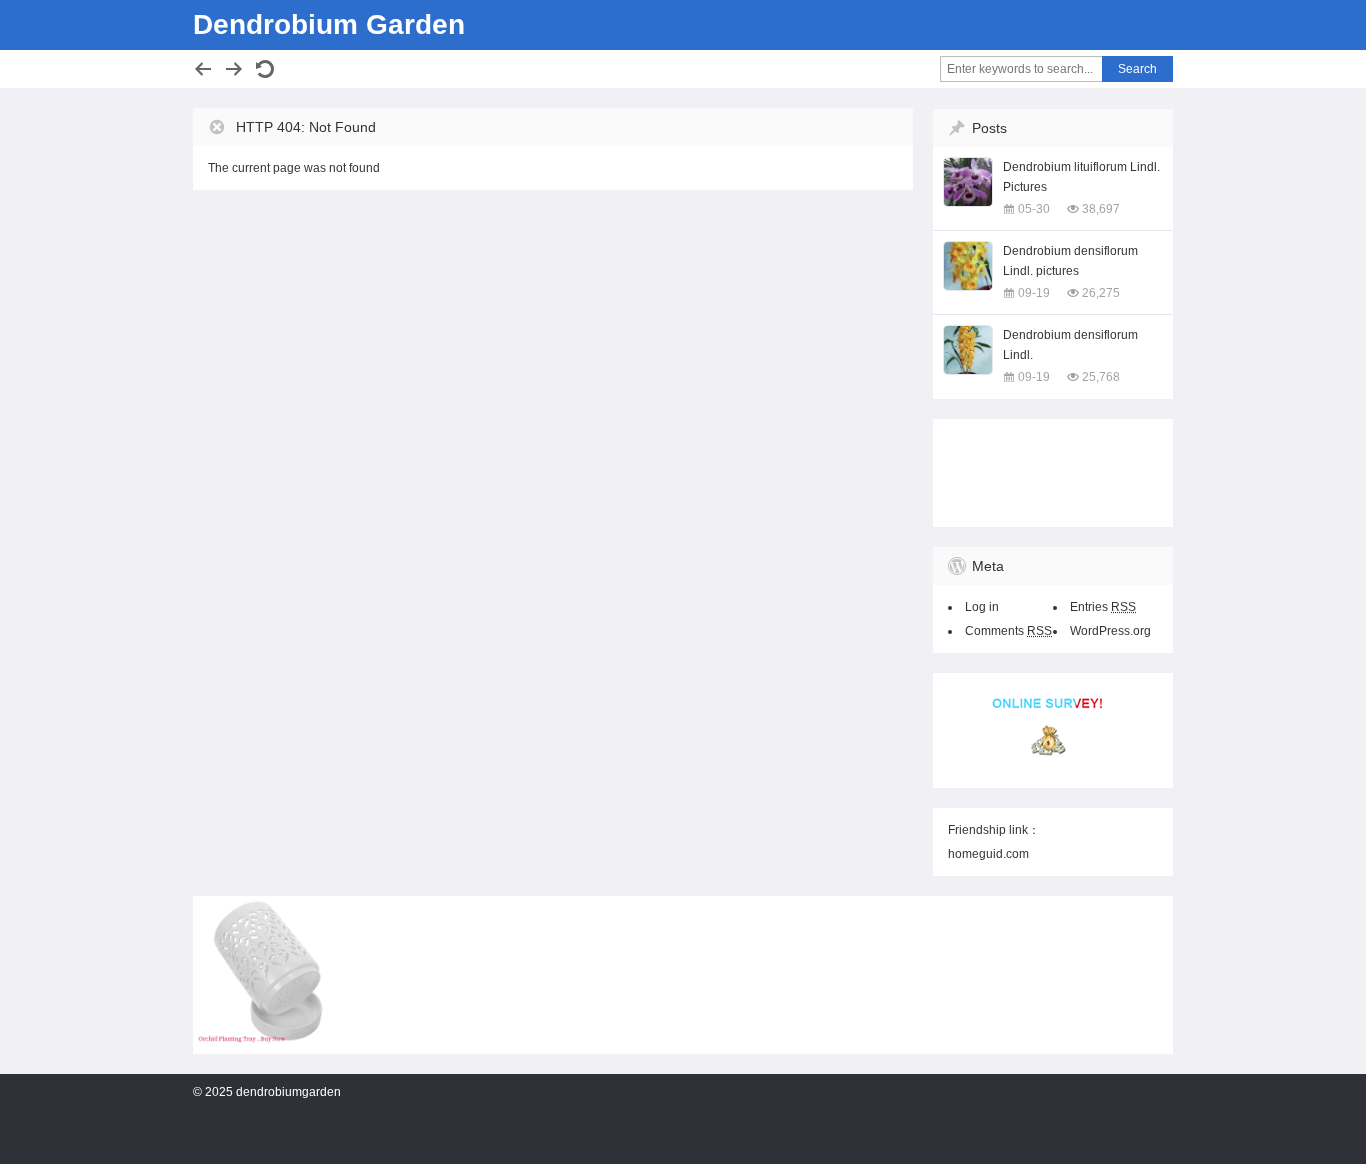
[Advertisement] (1048, 469)
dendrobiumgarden (288, 1092)
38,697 (1101, 209)
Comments (1008, 631)
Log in (982, 607)
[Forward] (234, 69)
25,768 (1101, 377)
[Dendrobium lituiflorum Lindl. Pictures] (968, 182)
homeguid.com (988, 854)
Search (1137, 69)
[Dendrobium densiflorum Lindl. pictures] (968, 266)
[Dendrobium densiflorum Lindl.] (968, 350)
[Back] (203, 69)
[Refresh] (265, 69)
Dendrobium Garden (329, 24)
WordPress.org (1110, 631)
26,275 (1101, 293)
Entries (1103, 607)
